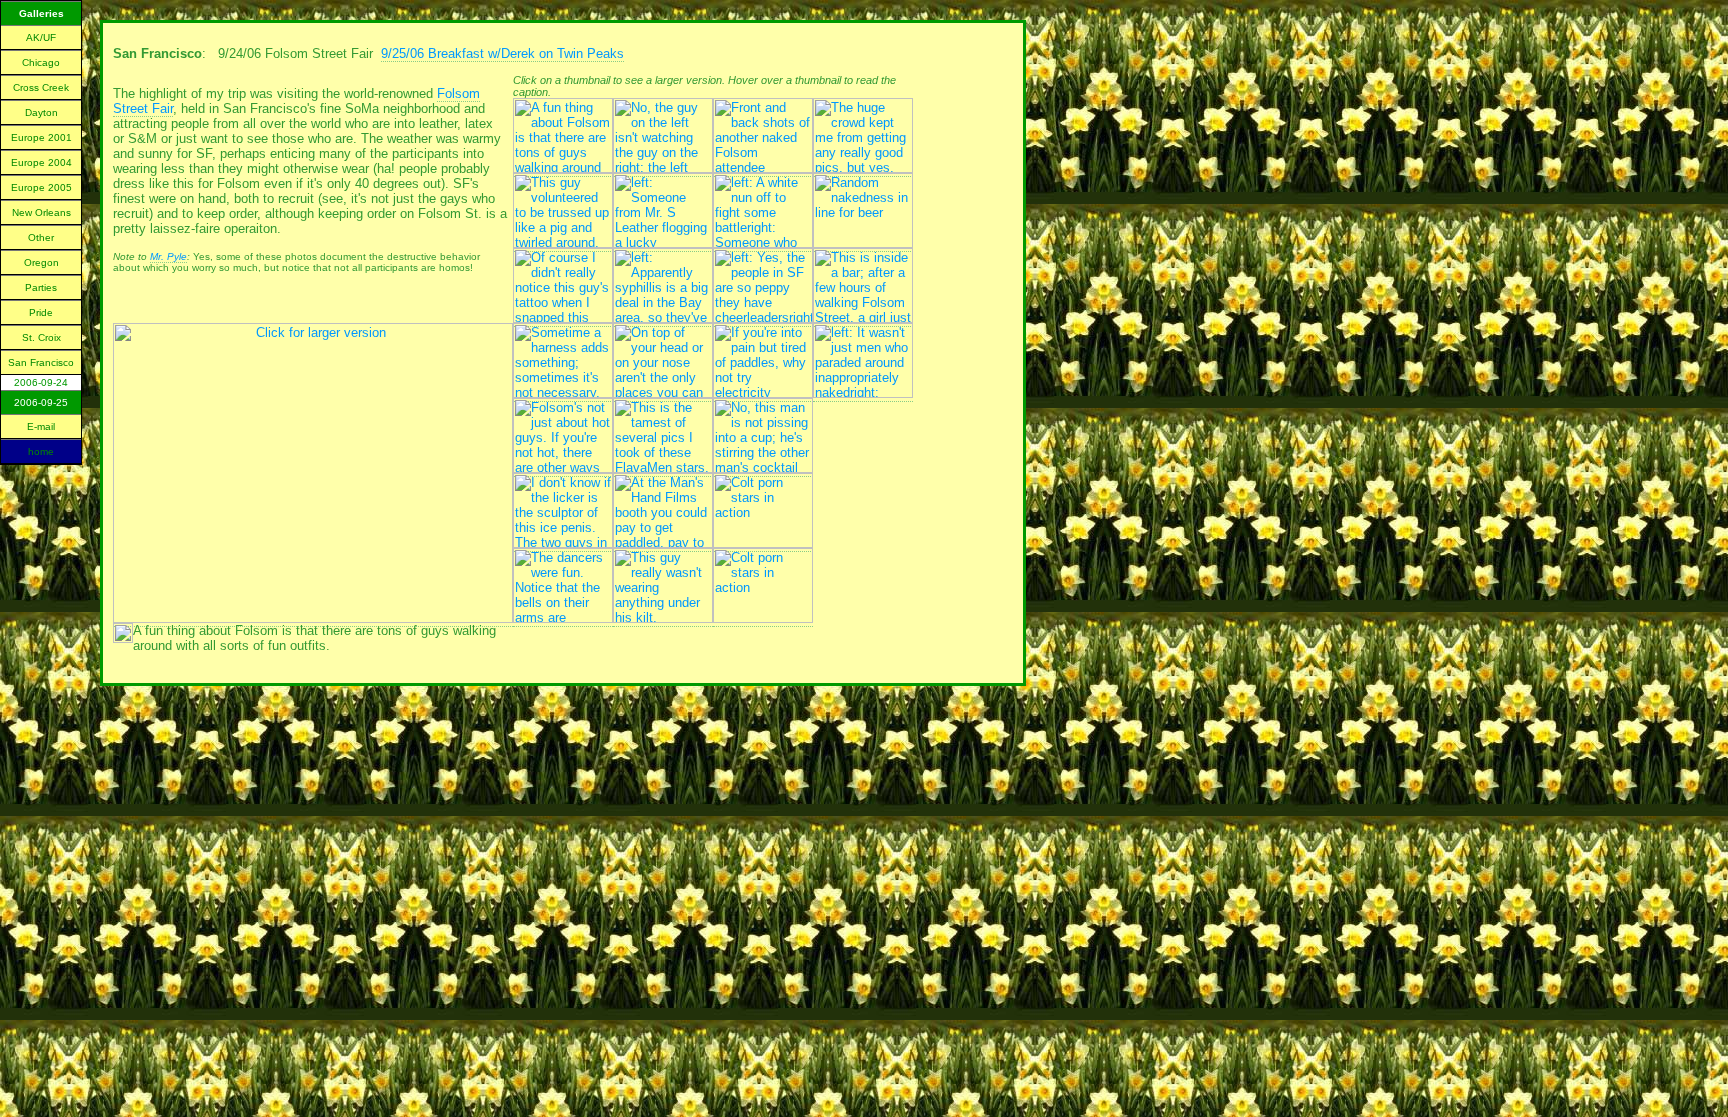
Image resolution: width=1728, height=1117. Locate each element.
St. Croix (41, 337)
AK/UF (41, 37)
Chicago (41, 62)
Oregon (41, 262)
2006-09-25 (41, 402)
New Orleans (41, 212)
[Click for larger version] (313, 619)
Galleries (41, 13)
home (41, 451)
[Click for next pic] (123, 638)
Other (41, 237)
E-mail (41, 426)
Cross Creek (41, 87)
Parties (41, 287)
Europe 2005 (41, 187)
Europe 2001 (41, 137)
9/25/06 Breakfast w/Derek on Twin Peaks (502, 53)
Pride (41, 312)
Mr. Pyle (168, 256)
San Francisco (41, 362)
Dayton (41, 112)
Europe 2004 (41, 162)
